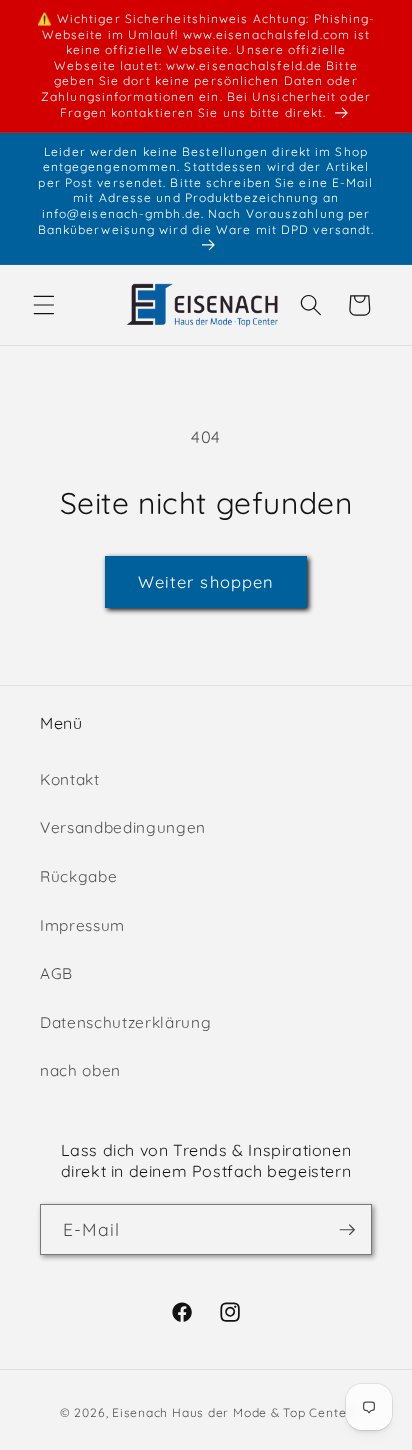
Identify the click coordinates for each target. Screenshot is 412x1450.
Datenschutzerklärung (125, 1022)
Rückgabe (78, 876)
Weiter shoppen (206, 581)
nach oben (80, 1070)
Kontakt (70, 779)
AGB (56, 973)
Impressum (82, 925)
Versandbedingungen (123, 827)
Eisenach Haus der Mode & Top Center (232, 1412)
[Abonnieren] (347, 1230)
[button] (44, 305)
